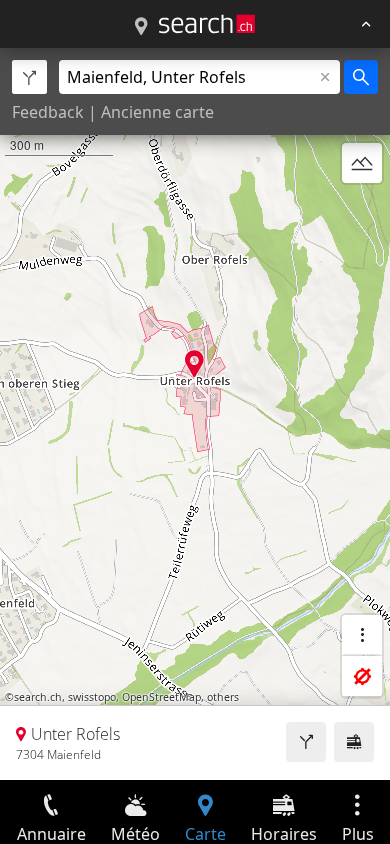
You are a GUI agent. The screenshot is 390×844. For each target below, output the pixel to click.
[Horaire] (354, 742)
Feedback (48, 112)
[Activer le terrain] (362, 163)
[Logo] (207, 24)
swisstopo (92, 697)
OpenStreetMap (161, 697)
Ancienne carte (157, 112)
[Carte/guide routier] (141, 27)
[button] (194, 363)
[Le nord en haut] (362, 211)
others (223, 697)
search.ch (38, 697)
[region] (195, 414)
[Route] (306, 742)
